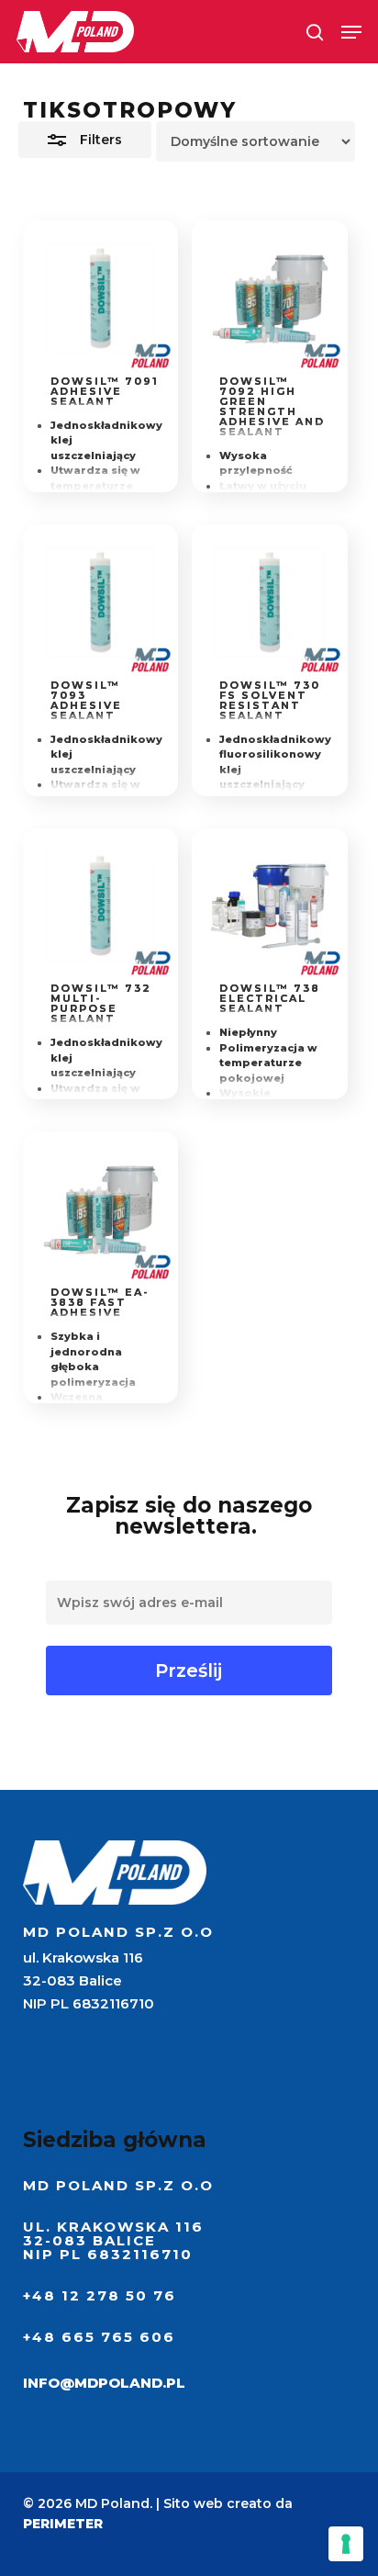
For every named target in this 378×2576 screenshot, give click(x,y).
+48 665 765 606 (99, 2337)
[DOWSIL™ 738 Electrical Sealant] (270, 906)
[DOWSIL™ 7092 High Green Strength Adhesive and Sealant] (270, 298)
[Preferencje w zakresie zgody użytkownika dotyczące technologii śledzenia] (346, 2544)
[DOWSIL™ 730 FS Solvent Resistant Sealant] (270, 602)
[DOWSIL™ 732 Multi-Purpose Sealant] (101, 906)
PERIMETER (63, 2524)
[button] (351, 32)
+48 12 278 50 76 (100, 2295)
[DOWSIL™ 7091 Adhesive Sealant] (101, 298)
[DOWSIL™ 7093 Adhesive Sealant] (101, 602)
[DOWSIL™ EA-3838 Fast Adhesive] (101, 1209)
